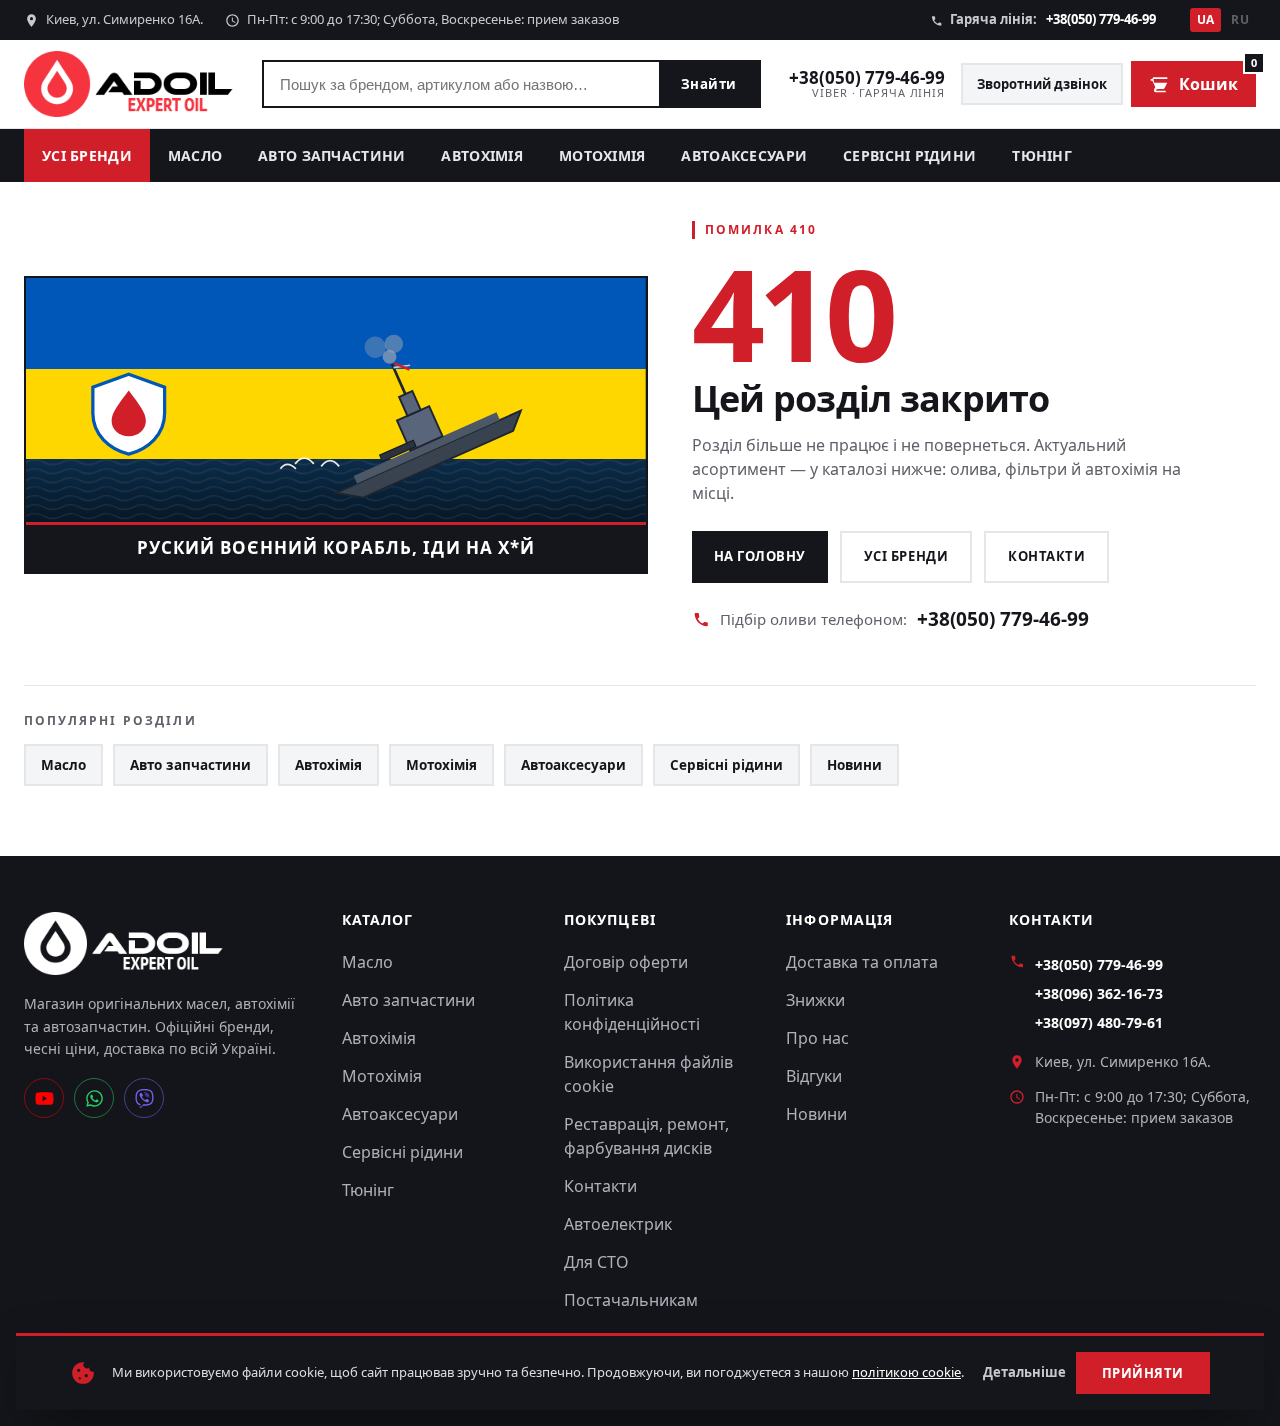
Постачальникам (631, 1300)
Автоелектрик (618, 1224)
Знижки (815, 1000)
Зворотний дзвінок (1042, 84)
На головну (760, 556)
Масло (195, 155)
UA (1206, 19)
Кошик (1217, 78)
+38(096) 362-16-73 (1099, 993)
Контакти (1046, 556)
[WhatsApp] (94, 1098)
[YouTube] (44, 1098)
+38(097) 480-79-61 (1099, 1022)
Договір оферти (626, 962)
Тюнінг (1042, 155)
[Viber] (144, 1098)
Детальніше (1024, 1372)
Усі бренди (87, 155)
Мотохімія (602, 155)
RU (1240, 19)
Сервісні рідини (909, 155)
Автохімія (482, 155)
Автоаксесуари (744, 155)
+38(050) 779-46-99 (1101, 19)
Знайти (709, 84)
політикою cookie (906, 1372)
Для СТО (596, 1262)
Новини (854, 765)
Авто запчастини (331, 155)
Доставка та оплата (862, 962)
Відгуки (814, 1076)
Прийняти (1143, 1373)
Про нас (817, 1038)
